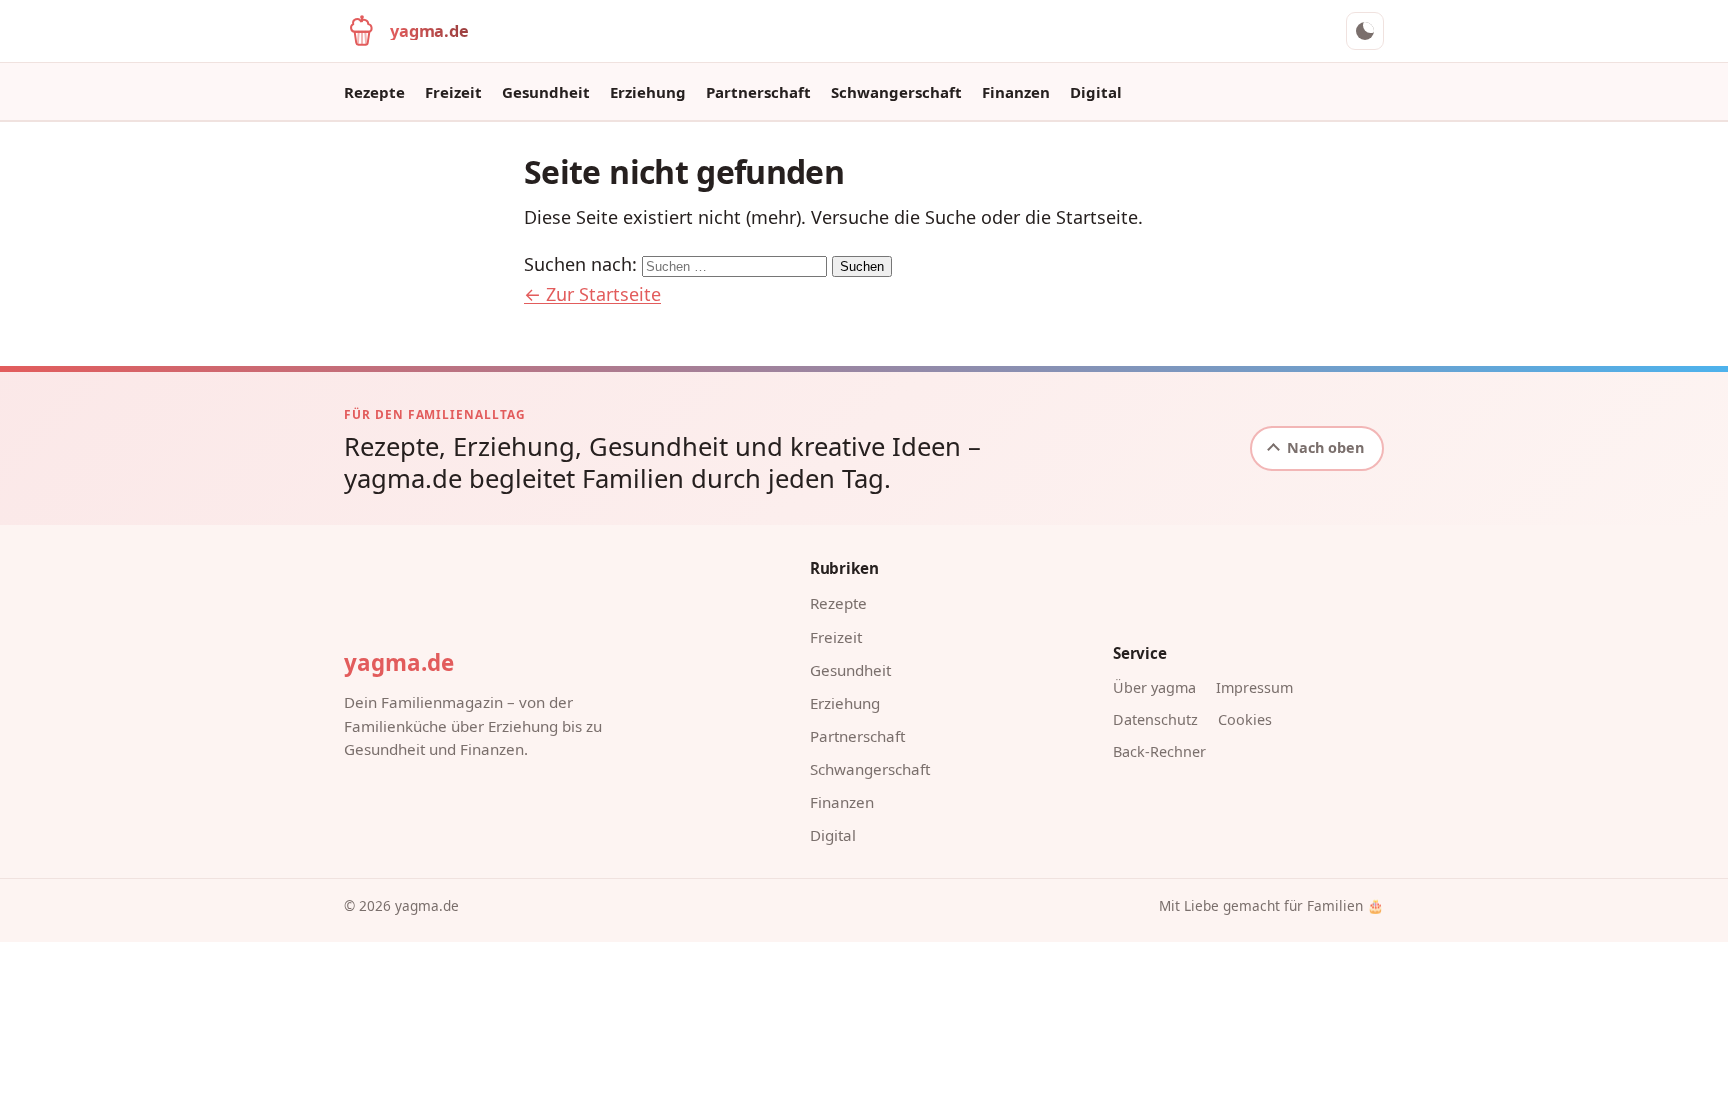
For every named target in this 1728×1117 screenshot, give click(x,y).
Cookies (1245, 719)
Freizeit (453, 92)
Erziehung (648, 92)
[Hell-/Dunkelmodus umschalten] (1365, 31)
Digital (1096, 92)
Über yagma (1154, 687)
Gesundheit (546, 92)
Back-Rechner (1159, 751)
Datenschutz (1155, 719)
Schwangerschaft (896, 92)
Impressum (1254, 687)
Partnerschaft (758, 92)
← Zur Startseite (592, 294)
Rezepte (374, 92)
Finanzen (1016, 92)
